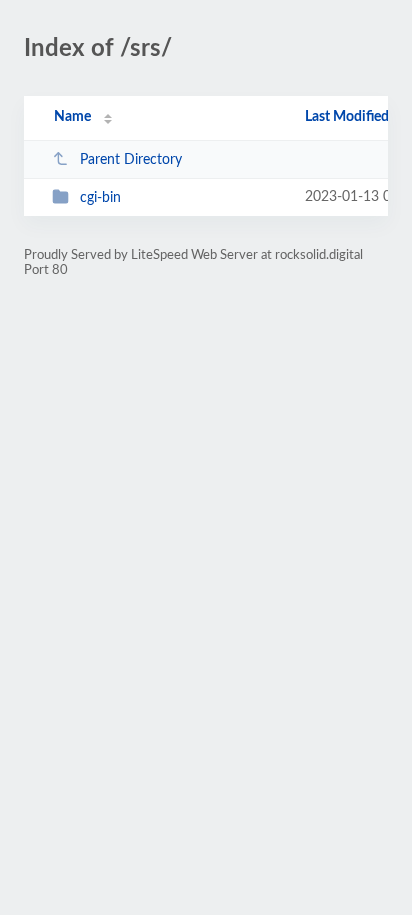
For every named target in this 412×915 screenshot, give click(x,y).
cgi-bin (100, 198)
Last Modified (347, 117)
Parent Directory (131, 160)
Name (72, 117)
